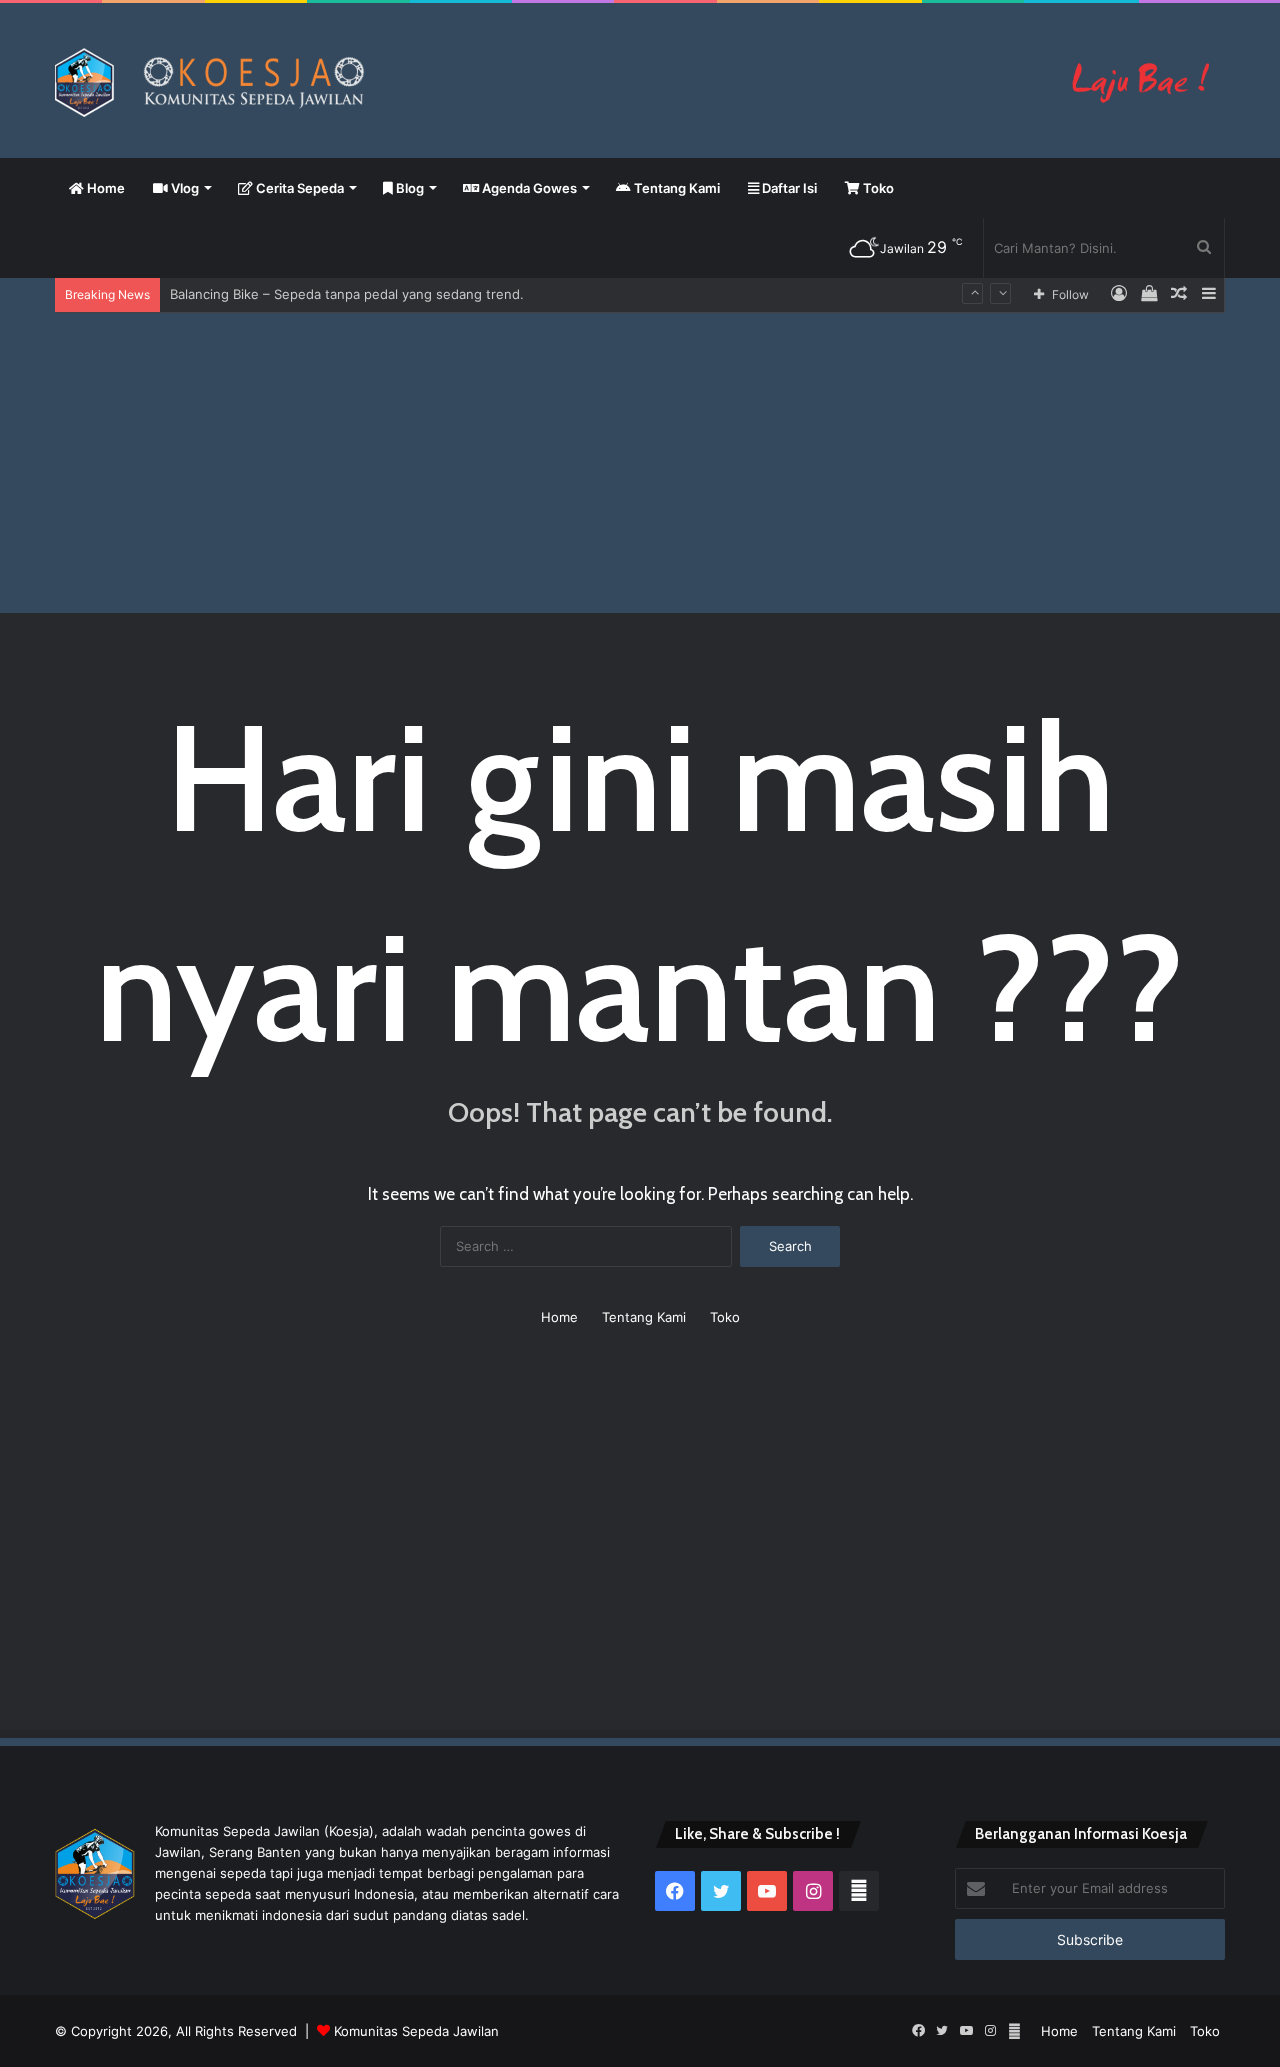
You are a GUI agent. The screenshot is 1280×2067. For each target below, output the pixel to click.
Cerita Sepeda (298, 188)
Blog (408, 188)
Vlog (183, 188)
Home (104, 188)
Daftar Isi (788, 188)
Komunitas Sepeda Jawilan (416, 2031)
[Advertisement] (640, 463)
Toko (877, 188)
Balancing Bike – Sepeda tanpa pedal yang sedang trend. (347, 294)
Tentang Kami (675, 188)
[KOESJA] (640, 82)
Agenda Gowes (528, 188)
